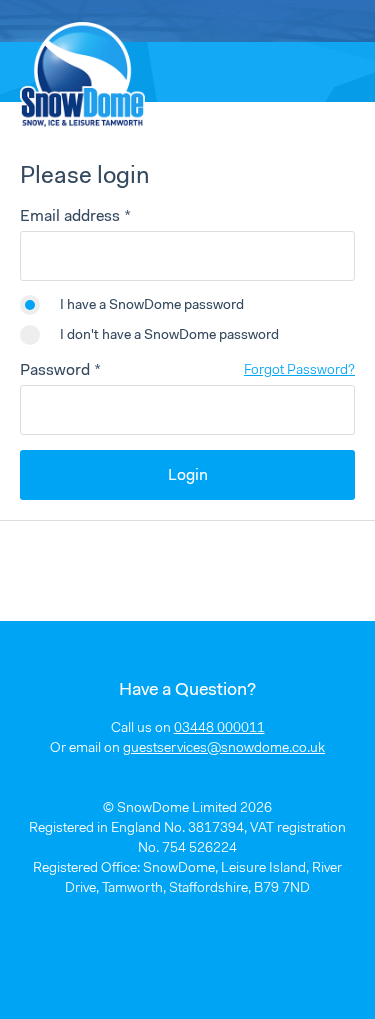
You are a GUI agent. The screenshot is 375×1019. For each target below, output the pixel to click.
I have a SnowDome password (152, 306)
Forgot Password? (299, 371)
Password (55, 371)
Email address (70, 217)
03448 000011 (219, 729)
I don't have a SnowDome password (169, 336)
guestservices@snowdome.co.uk (224, 749)
